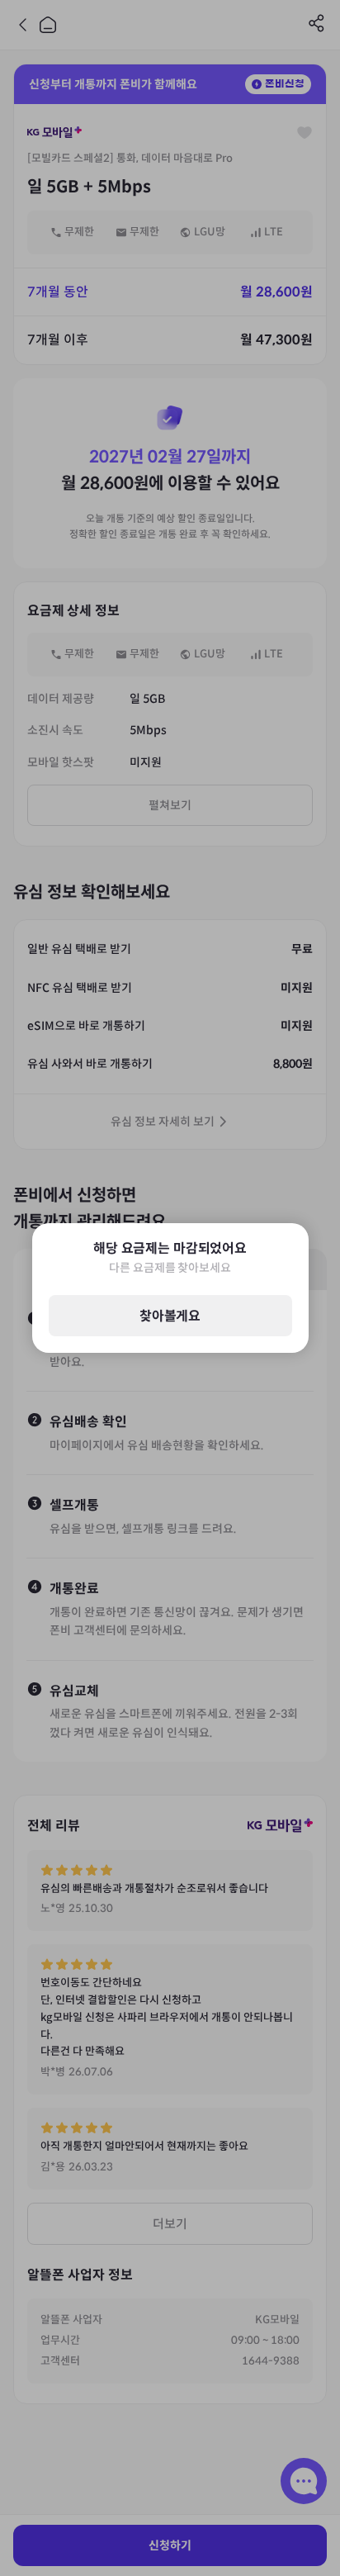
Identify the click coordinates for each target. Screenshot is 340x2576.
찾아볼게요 (170, 1316)
